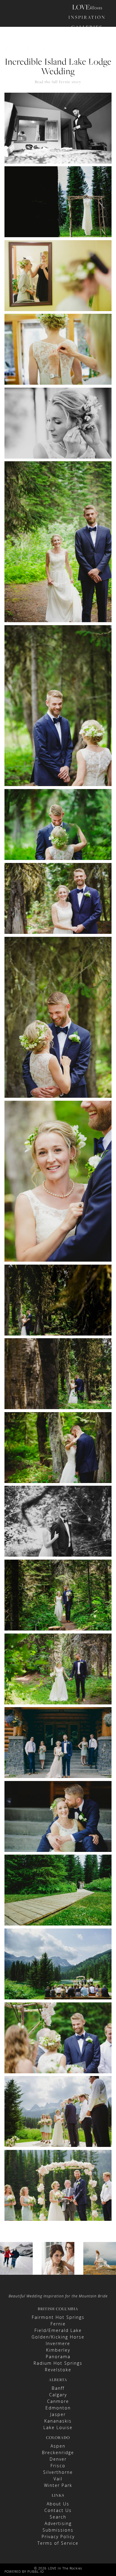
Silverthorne (58, 2472)
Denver (58, 2459)
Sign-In (77, 89)
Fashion (87, 37)
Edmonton (58, 2408)
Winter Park (58, 2485)
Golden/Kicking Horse (58, 2337)
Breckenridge (58, 2452)
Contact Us (58, 2510)
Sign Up (97, 89)
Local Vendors (87, 60)
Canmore (58, 2401)
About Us (58, 2504)
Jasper (58, 2414)
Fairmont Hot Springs (58, 2317)
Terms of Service (58, 2543)
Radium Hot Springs (58, 2363)
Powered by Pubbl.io (24, 2571)
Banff (58, 2388)
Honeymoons (87, 47)
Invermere (58, 2343)
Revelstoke (58, 2370)
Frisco (58, 2466)
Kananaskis (58, 2421)
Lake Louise (58, 2427)
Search (58, 2517)
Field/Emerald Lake (58, 2330)
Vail (58, 2479)
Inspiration (87, 17)
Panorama (58, 2357)
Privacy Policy (58, 2537)
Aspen (58, 2446)
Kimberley (58, 2350)
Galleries (87, 27)
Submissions (58, 2530)
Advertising (58, 2523)
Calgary (58, 2395)
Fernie (58, 2324)
